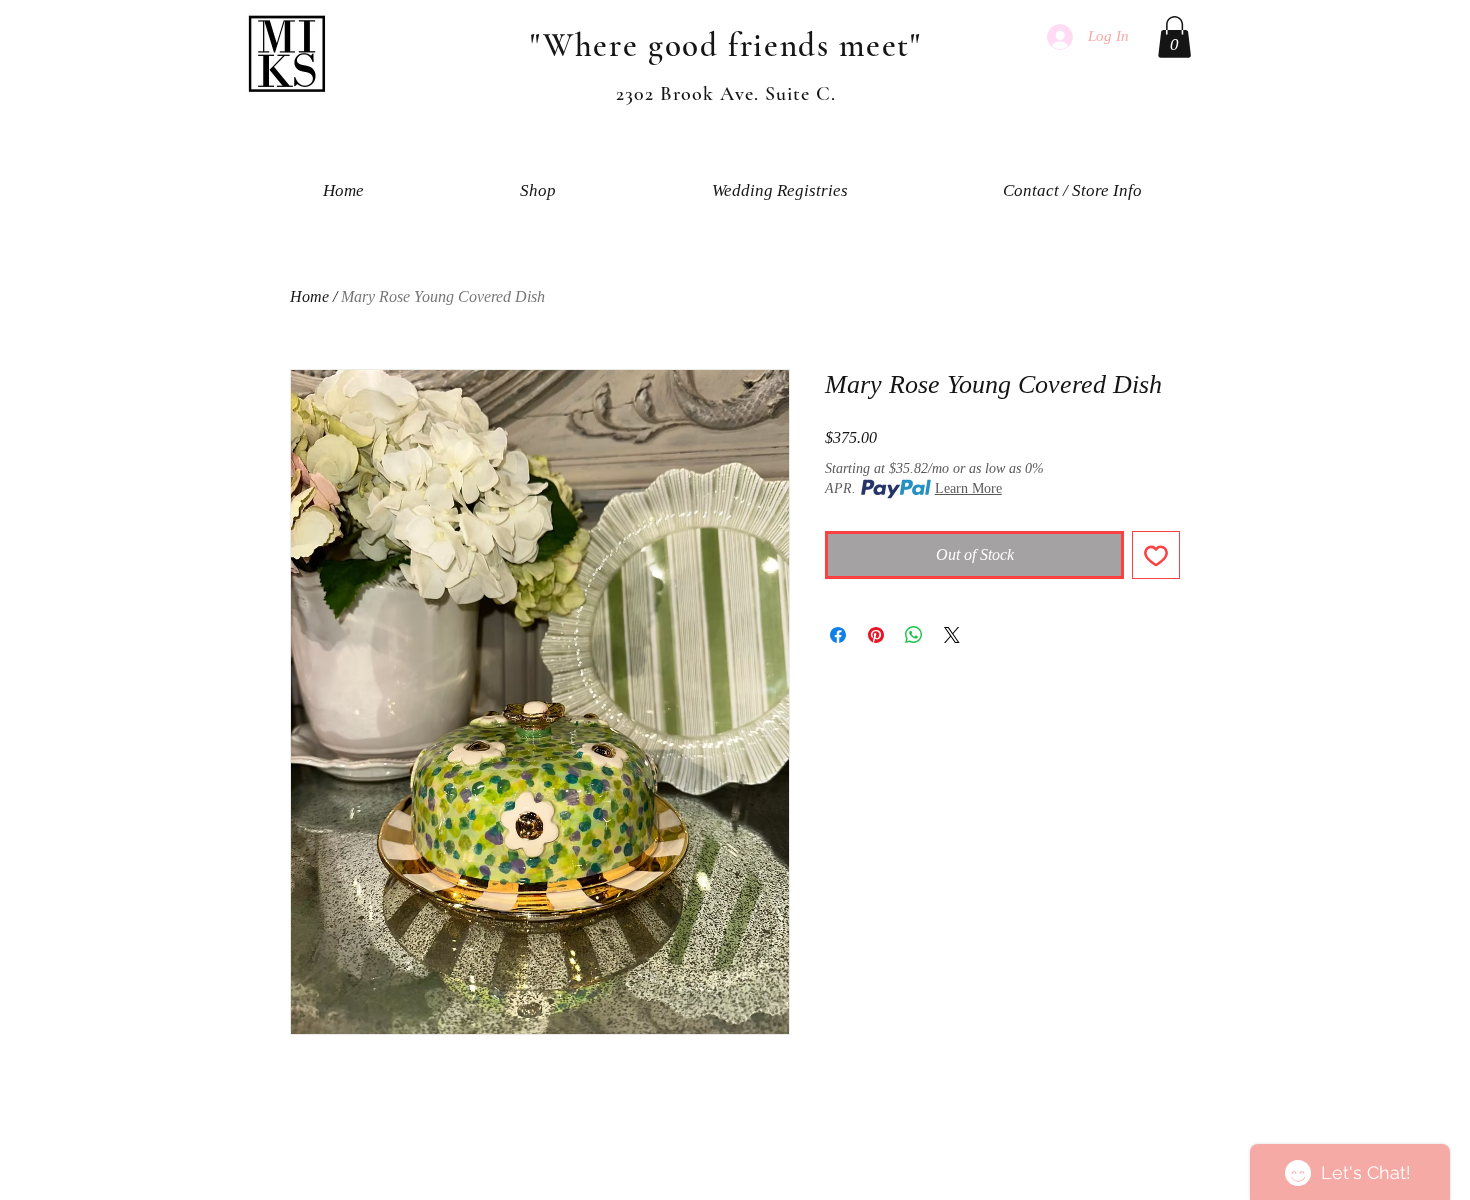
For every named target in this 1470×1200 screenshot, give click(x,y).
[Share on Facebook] (838, 635)
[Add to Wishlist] (1156, 555)
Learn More (968, 488)
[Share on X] (952, 635)
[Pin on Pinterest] (876, 635)
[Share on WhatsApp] (914, 635)
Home (309, 296)
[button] (1174, 37)
